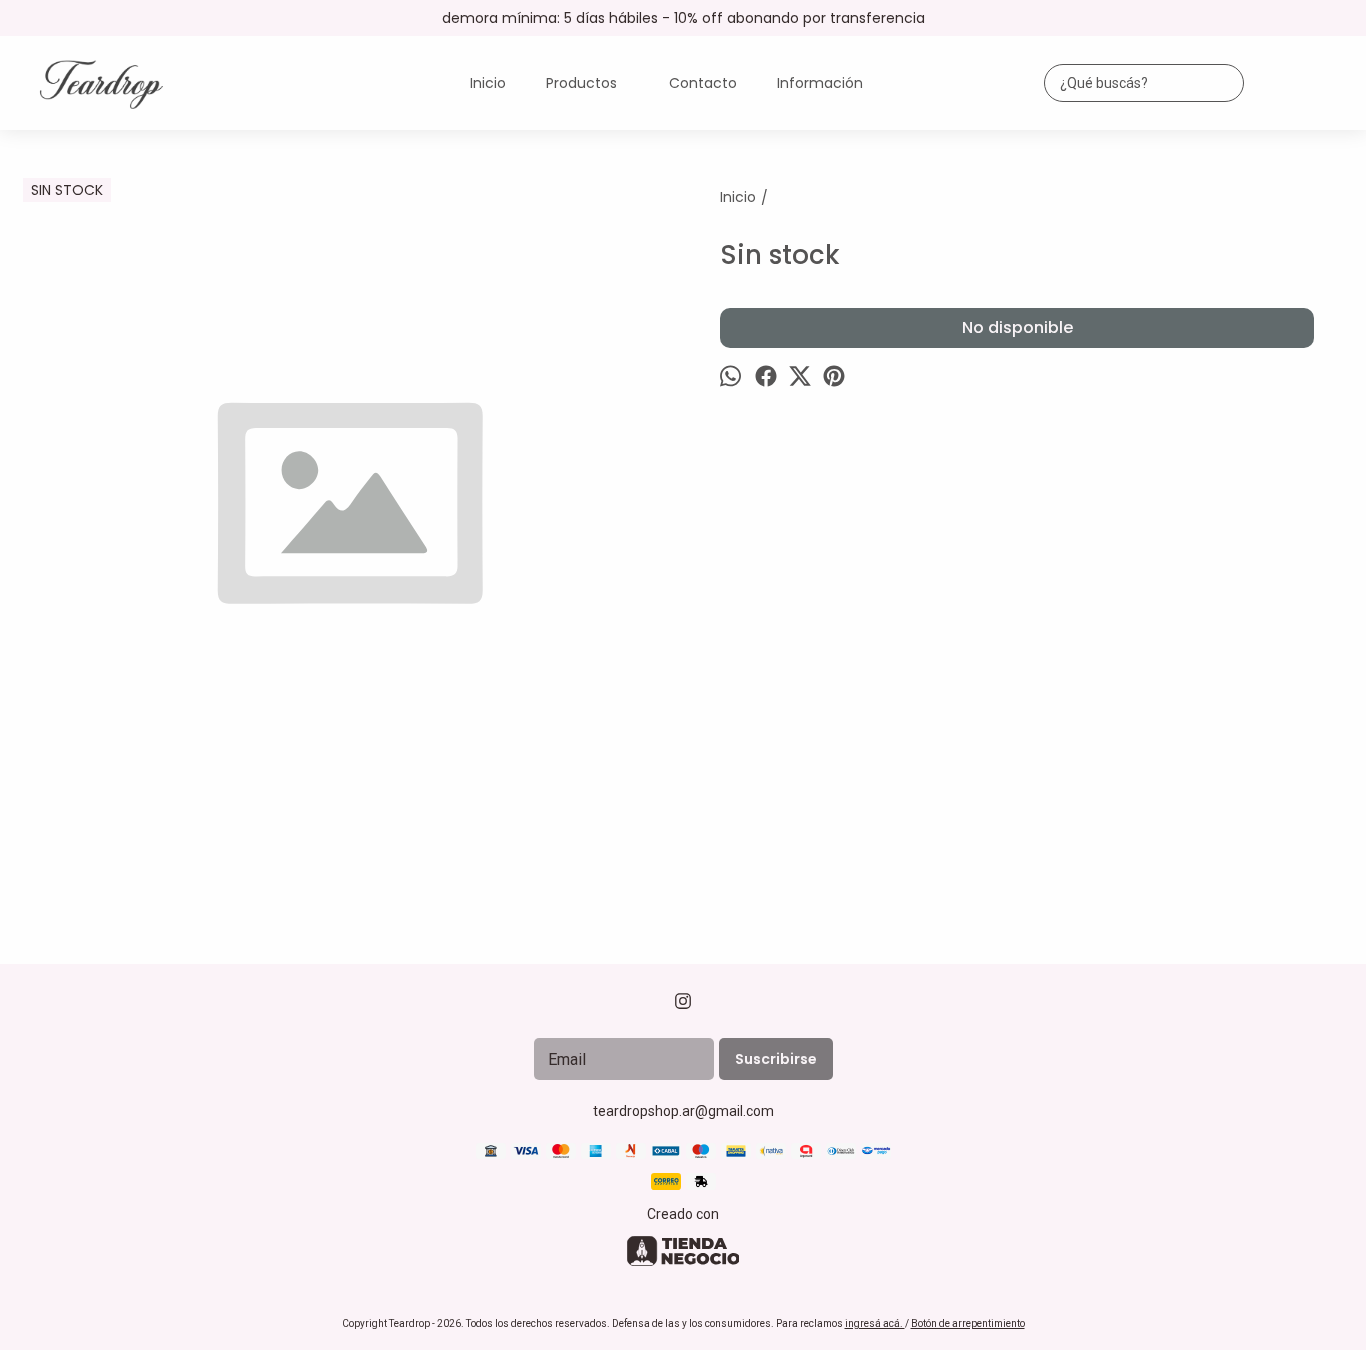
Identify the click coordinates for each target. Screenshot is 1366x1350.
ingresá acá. (875, 1323)
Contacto (703, 83)
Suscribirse (776, 1059)
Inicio (488, 83)
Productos (581, 83)
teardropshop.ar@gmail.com (683, 1111)
